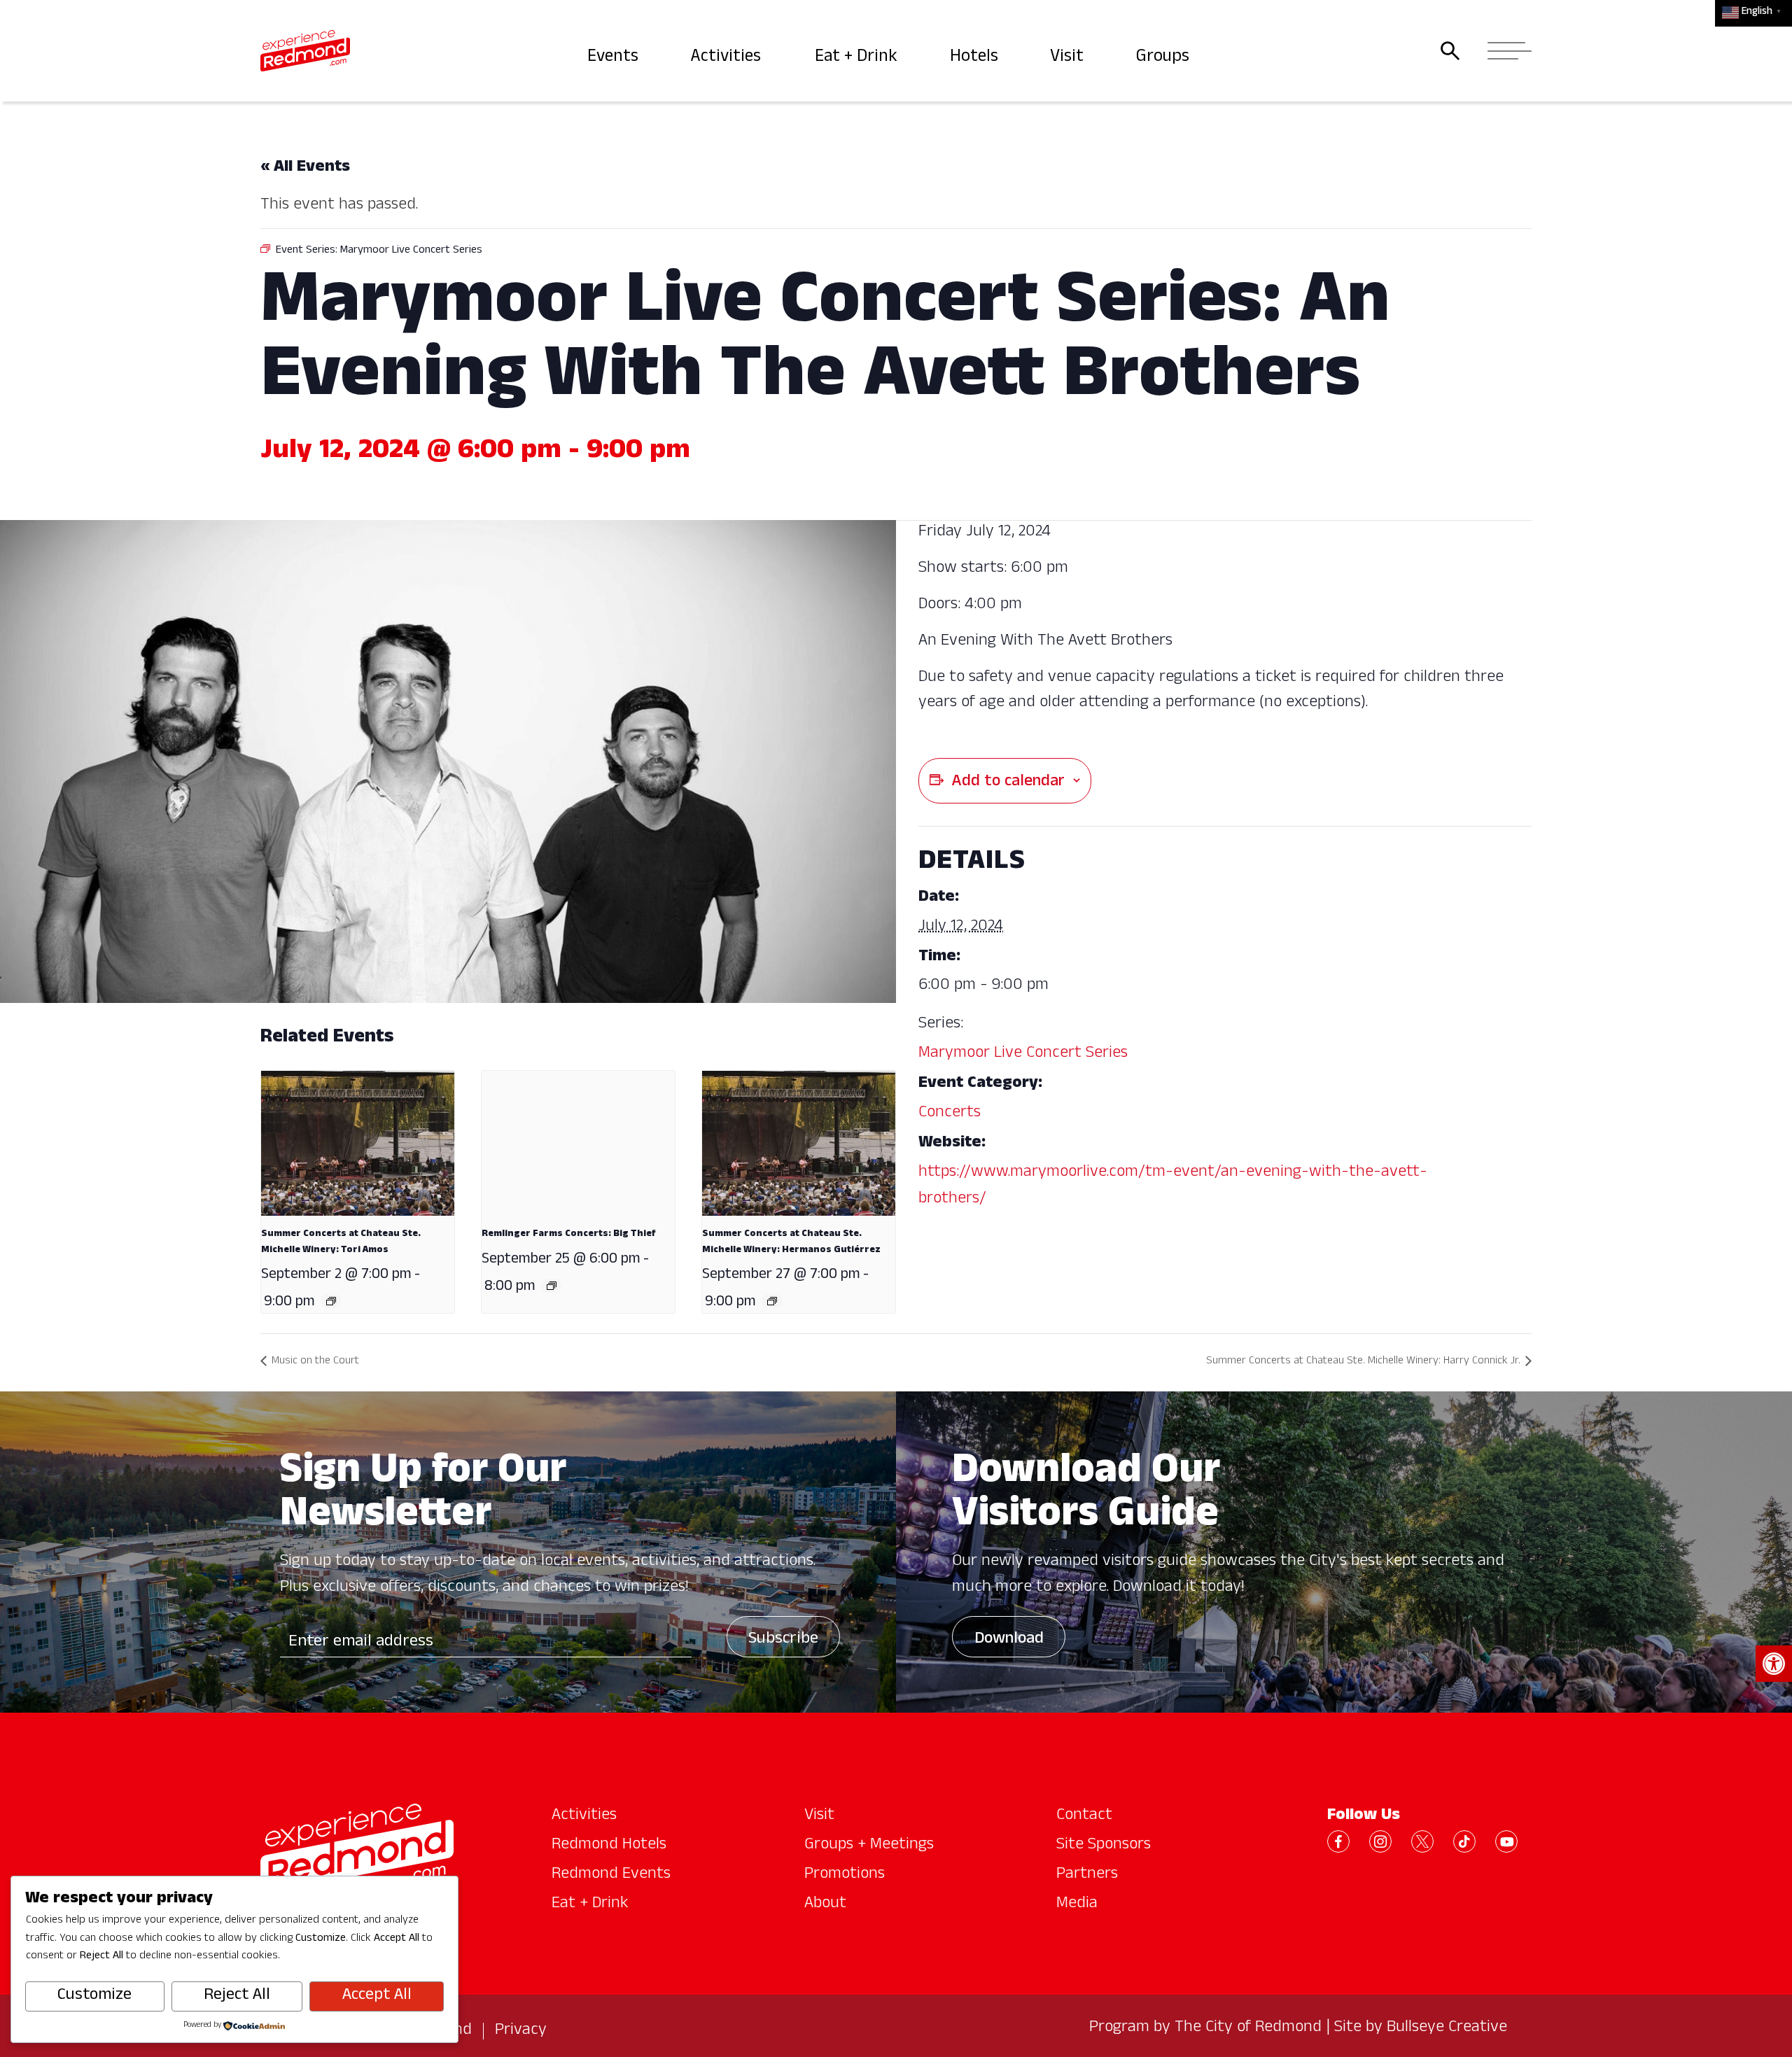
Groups (1164, 58)
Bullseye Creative (1447, 2028)
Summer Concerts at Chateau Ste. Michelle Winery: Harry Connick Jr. (1363, 1362)
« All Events (305, 168)
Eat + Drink (858, 58)
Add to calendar (1008, 782)
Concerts (950, 1114)
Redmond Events (611, 1875)
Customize (94, 1996)
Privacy (521, 2031)
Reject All (237, 1996)
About (825, 1904)
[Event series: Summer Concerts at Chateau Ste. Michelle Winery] (331, 1301)
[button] (1774, 1664)
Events (614, 58)
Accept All (377, 1996)
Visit (1069, 58)
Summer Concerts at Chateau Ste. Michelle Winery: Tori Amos (341, 1242)
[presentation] (358, 1143)
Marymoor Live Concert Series (1023, 1054)
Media (1077, 1904)
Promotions (845, 1875)
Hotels (976, 58)
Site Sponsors (1104, 1846)
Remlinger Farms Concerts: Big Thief (569, 1234)
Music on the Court (315, 1362)
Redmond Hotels (609, 1846)
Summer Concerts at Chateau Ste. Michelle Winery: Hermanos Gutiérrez (791, 1242)
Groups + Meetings (869, 1846)
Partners (1087, 1875)
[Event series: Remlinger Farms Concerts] (552, 1286)
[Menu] (1505, 51)
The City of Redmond (1248, 2028)
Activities (728, 58)
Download (1009, 1640)
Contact (1084, 1816)
